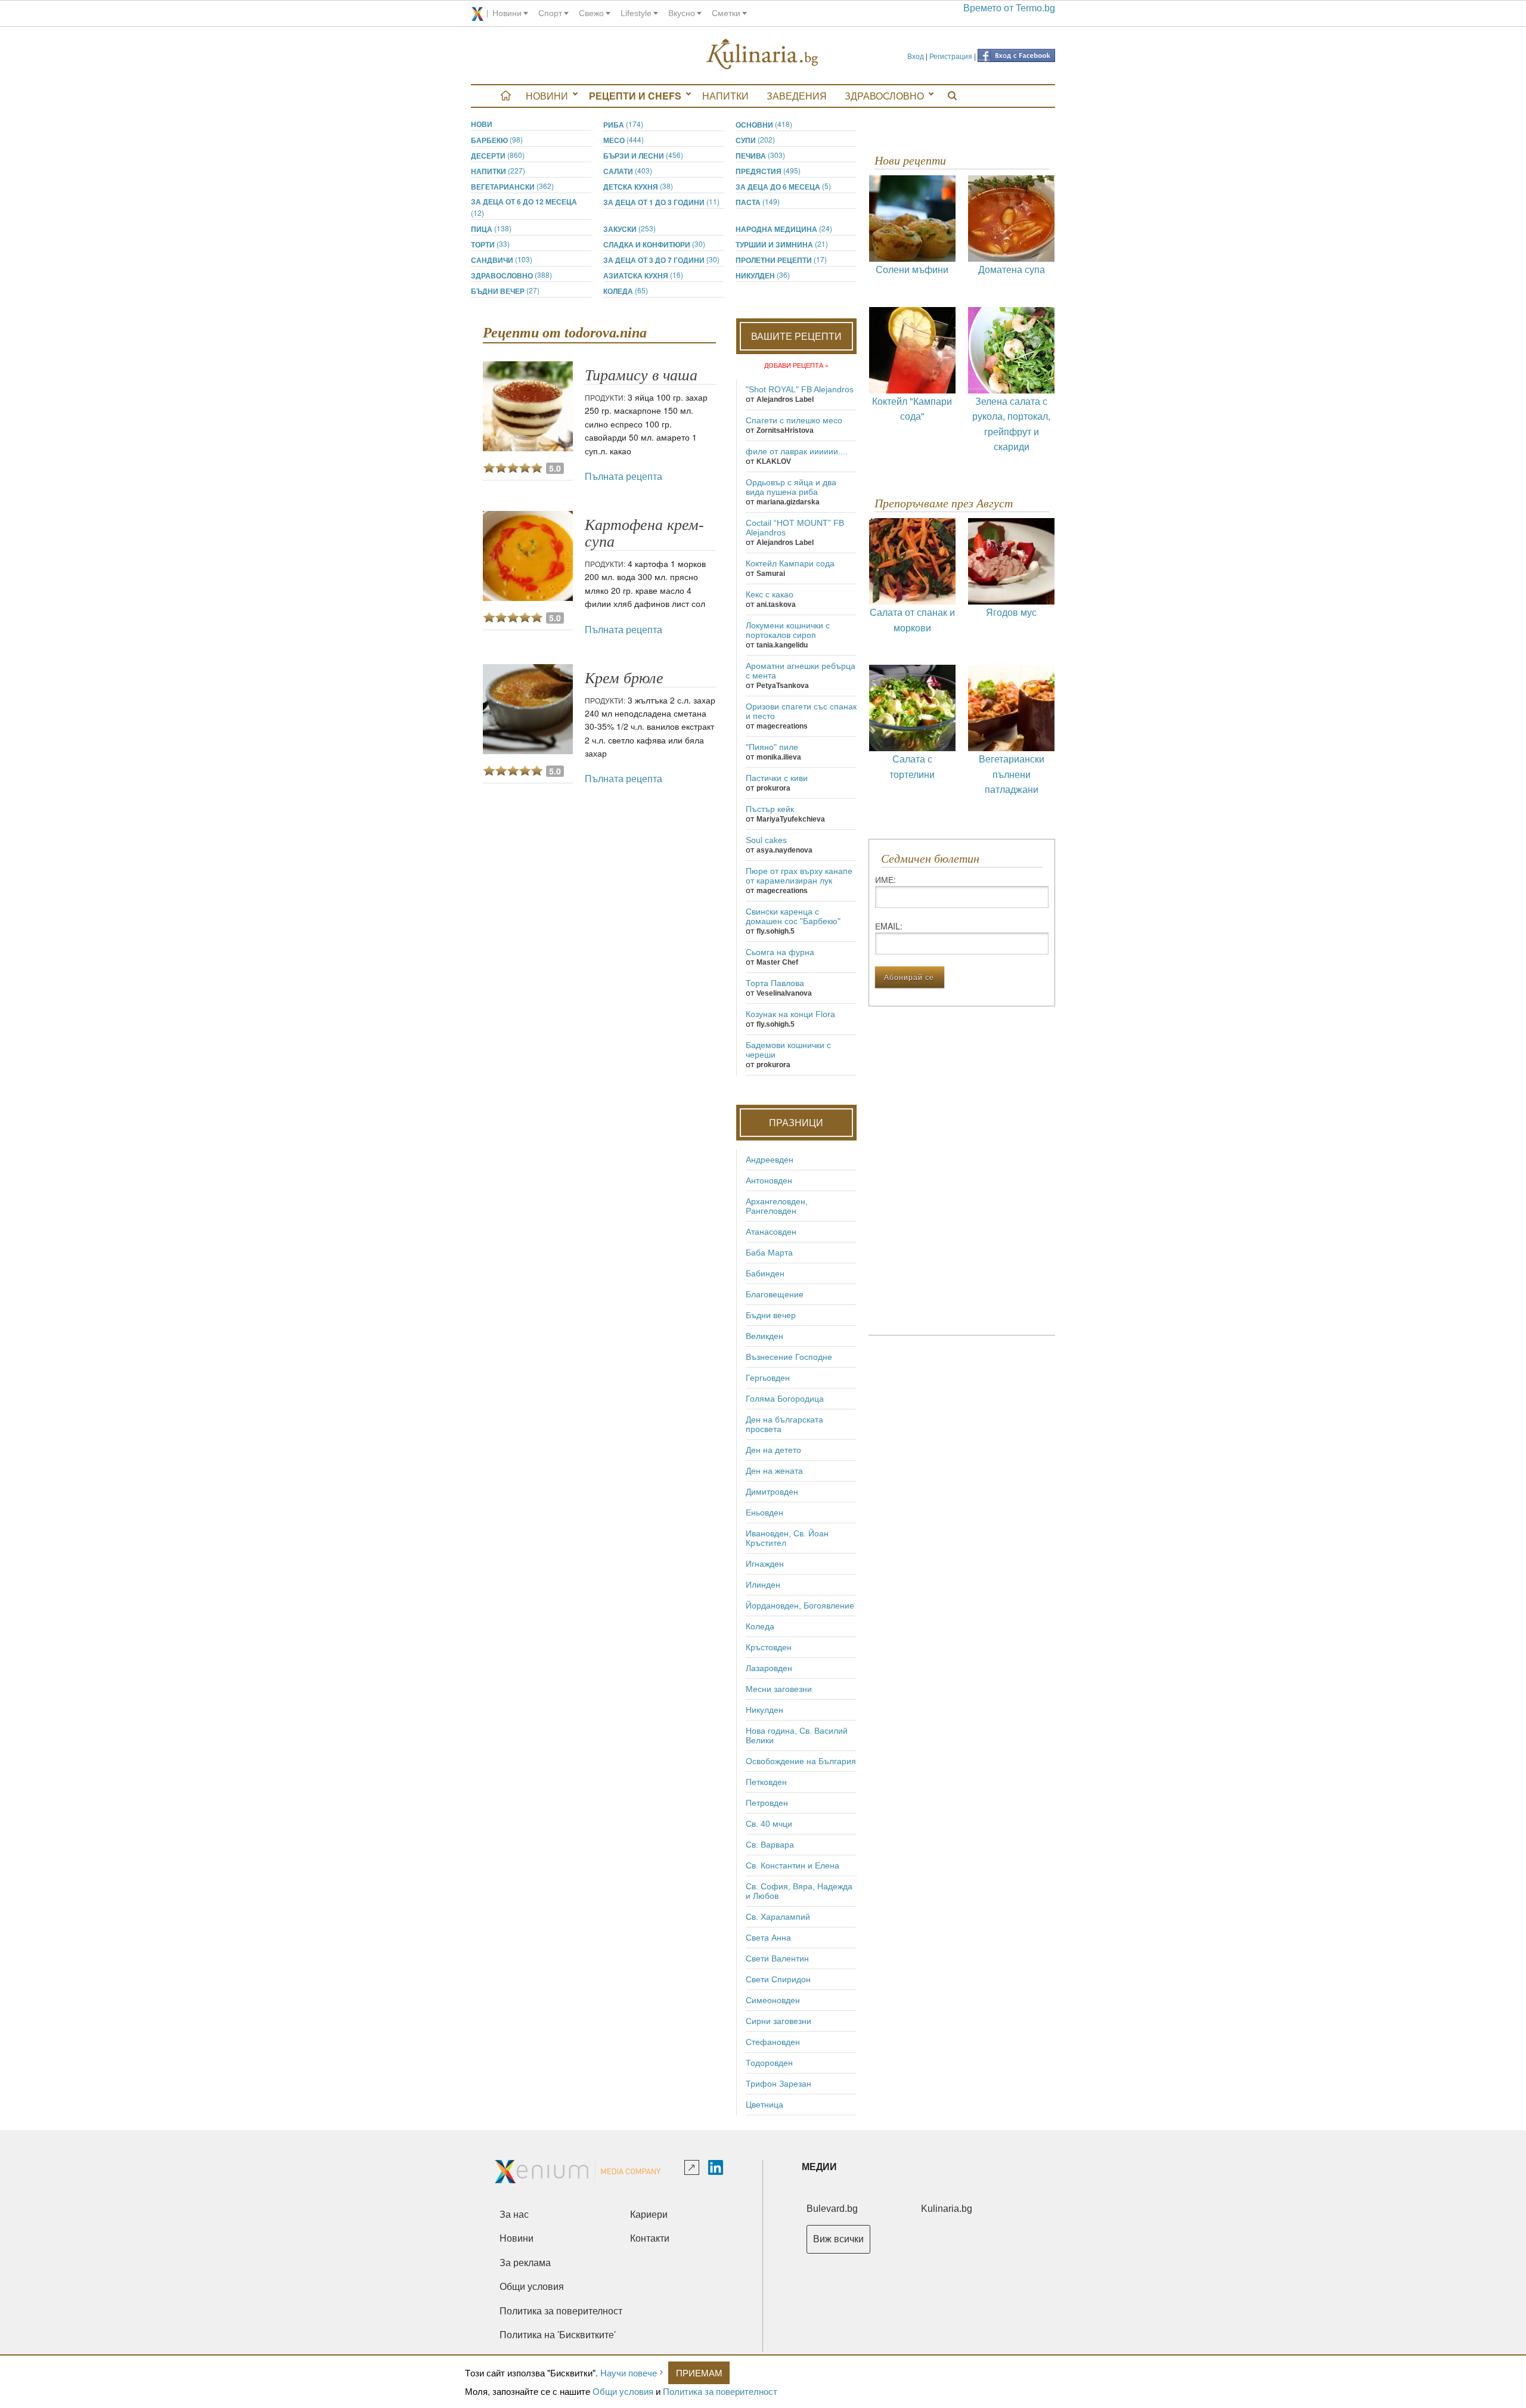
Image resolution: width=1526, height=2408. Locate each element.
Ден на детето (773, 1450)
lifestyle (636, 13)
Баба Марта (769, 1253)
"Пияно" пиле (772, 747)
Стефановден (773, 2042)
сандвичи (502, 260)
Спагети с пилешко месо (794, 420)
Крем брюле (624, 678)
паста (758, 202)
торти (490, 244)
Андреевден (770, 1160)
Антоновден (769, 1180)
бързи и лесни (643, 155)
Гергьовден (768, 1378)
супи (755, 140)
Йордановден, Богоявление (800, 1606)
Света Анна (768, 1938)
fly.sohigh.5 (776, 931)
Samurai (771, 574)
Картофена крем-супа (644, 533)
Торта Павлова (775, 983)
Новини (547, 96)
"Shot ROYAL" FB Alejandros (800, 389)
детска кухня (638, 186)
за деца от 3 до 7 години (661, 260)
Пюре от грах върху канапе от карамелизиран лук (799, 876)
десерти (498, 155)
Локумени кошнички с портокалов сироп (788, 630)
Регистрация (951, 56)
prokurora (773, 788)
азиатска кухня (643, 275)
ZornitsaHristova (785, 430)
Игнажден (765, 1564)
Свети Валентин (777, 1958)
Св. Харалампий (778, 1917)
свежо (591, 13)
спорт (550, 13)
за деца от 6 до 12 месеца (524, 207)
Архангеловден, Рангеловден (777, 1206)
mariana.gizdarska (788, 502)
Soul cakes (766, 840)
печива (760, 155)
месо (624, 140)
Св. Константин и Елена (793, 1865)
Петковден (766, 1782)
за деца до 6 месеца (783, 186)
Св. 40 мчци (769, 1824)
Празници (796, 1122)
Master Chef (777, 962)
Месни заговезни (779, 1689)
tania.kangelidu (782, 645)
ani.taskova (776, 605)
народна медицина (784, 229)
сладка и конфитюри (654, 244)
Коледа (626, 291)
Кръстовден (769, 1647)
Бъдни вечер (505, 291)
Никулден (763, 275)
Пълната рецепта (624, 476)
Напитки (725, 96)
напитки (498, 171)
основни (764, 124)
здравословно (511, 275)
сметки (726, 13)
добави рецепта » (796, 365)
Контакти (650, 2238)
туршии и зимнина (782, 244)
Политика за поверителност (720, 2391)
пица (491, 229)
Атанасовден (771, 1232)
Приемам (699, 2373)
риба (623, 124)
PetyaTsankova (783, 686)
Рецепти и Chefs (635, 96)
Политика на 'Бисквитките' (558, 2335)
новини (507, 13)
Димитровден (772, 1492)
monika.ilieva (779, 757)
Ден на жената (774, 1471)
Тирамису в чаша (641, 375)
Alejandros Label (785, 399)
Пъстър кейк (770, 809)
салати (628, 171)
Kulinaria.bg (947, 2209)
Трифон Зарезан (778, 2084)
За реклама (525, 2263)
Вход (916, 56)
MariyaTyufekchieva (791, 819)
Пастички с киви (777, 778)
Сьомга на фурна (780, 952)
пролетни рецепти (781, 260)
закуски (629, 229)
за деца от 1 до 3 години (661, 202)
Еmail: (889, 926)
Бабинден (765, 1273)
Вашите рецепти (796, 336)
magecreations (782, 726)
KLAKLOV (774, 461)
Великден (764, 1336)
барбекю (497, 140)
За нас (514, 2215)
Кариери (649, 2215)
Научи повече (629, 2373)
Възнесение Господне (789, 1357)
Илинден (763, 1585)
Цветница (764, 2105)
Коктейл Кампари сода (790, 563)
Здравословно (884, 96)
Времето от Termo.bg (1009, 8)
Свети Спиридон (778, 1979)
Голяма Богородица (785, 1399)
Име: (885, 879)
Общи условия (623, 2391)
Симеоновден (773, 2000)
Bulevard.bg (832, 2209)
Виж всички (838, 2239)
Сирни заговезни (778, 2021)
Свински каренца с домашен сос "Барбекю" (793, 916)
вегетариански (512, 186)
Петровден (767, 1803)
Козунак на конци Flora (790, 1014)
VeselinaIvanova (784, 993)
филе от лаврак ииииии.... (797, 451)
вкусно (682, 13)
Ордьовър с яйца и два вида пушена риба (791, 487)
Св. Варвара (770, 1845)
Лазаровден (769, 1668)
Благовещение (775, 1294)
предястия (768, 171)
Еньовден (764, 1513)
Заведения (797, 96)
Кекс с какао (770, 594)
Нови (482, 124)
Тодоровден (769, 2063)
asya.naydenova (784, 850)
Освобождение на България (801, 1761)
